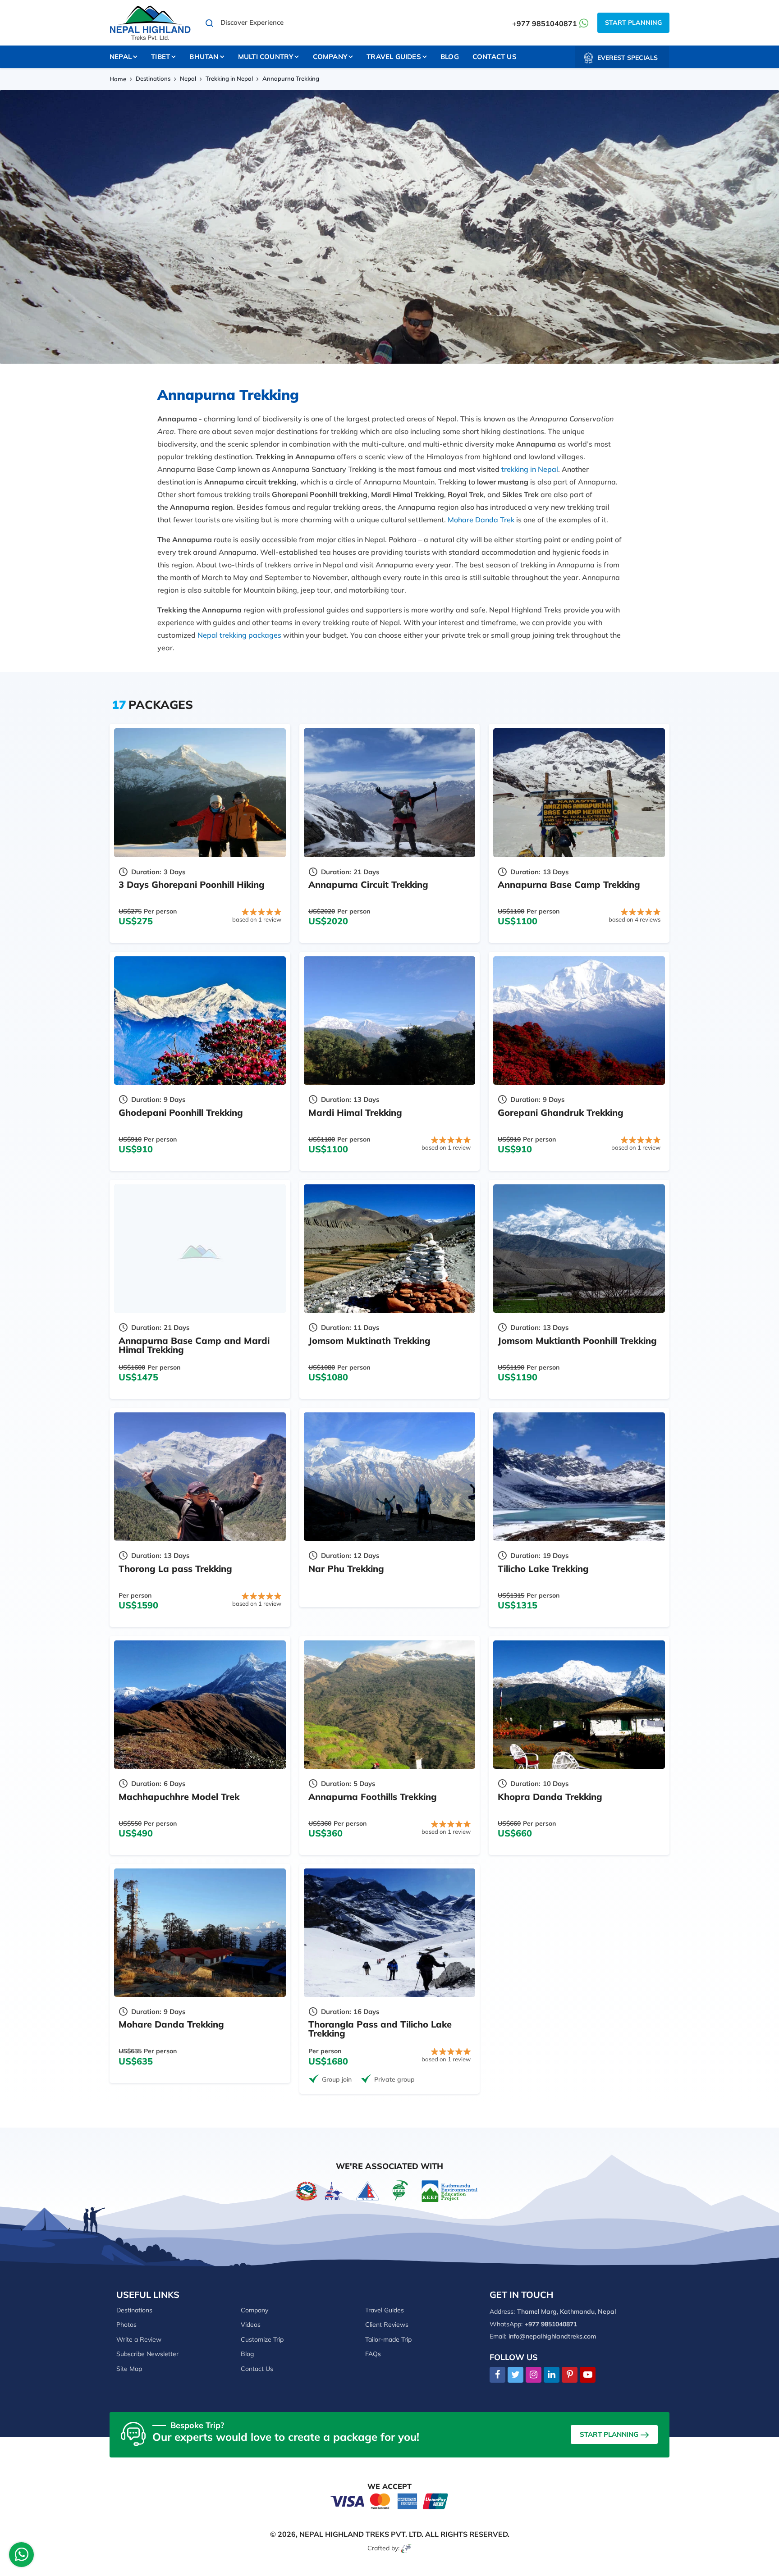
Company (254, 2310)
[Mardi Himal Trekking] (390, 1021)
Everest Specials (628, 58)
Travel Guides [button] (394, 57)
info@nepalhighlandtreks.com (552, 2336)
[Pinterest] (570, 2375)
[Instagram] (534, 2375)
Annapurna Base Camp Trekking (569, 884)
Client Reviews (387, 2325)
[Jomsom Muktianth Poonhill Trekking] (579, 1249)
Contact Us (495, 57)
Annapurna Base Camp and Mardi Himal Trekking (194, 1345)
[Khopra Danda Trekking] (579, 1705)
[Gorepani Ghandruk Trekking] (579, 1021)
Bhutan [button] (204, 57)
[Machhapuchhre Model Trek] (200, 1705)
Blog (450, 57)
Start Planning (633, 23)
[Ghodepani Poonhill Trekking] (200, 1021)
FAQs (373, 2354)
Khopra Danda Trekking (550, 1797)
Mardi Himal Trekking (355, 1112)
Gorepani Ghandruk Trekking (561, 1112)
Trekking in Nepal (229, 78)
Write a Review (139, 2339)
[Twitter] (516, 2375)
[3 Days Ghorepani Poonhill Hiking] (200, 792)
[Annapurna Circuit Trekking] (390, 792)
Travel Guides (385, 2310)
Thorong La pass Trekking (175, 1569)
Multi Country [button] (266, 57)
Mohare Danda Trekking (171, 2024)
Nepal (188, 78)
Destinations (153, 78)
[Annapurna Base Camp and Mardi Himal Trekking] (200, 1249)
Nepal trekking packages (239, 635)
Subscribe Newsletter (147, 2354)
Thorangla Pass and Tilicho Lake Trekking (380, 2029)
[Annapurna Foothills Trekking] (390, 1705)
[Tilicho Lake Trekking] (579, 1477)
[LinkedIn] (552, 2375)
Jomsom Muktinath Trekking (369, 1341)
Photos (126, 2325)
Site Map (129, 2369)
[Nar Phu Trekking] (390, 1477)
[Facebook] (497, 2375)
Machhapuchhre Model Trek (179, 1797)
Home (118, 79)
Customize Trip (262, 2339)
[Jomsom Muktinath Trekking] (390, 1249)
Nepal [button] (121, 57)
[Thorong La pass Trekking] (200, 1477)
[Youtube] (588, 2375)
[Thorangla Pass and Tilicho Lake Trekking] (390, 1933)
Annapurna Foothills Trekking (373, 1797)
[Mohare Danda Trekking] (200, 1933)
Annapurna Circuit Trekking (368, 884)
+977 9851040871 (545, 23)
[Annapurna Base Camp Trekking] (579, 792)
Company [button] (330, 57)
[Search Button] (210, 23)
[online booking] (389, 2500)
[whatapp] (22, 2557)
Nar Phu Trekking (346, 1569)
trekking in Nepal (530, 469)
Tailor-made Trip (388, 2339)
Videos (251, 2325)
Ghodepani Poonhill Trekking (181, 1112)
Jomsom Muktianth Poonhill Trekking (577, 1341)
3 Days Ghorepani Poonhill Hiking (192, 884)
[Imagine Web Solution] (406, 2548)
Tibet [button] (160, 57)
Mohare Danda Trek (481, 520)
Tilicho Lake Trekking (543, 1569)
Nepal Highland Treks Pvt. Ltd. (361, 2534)
